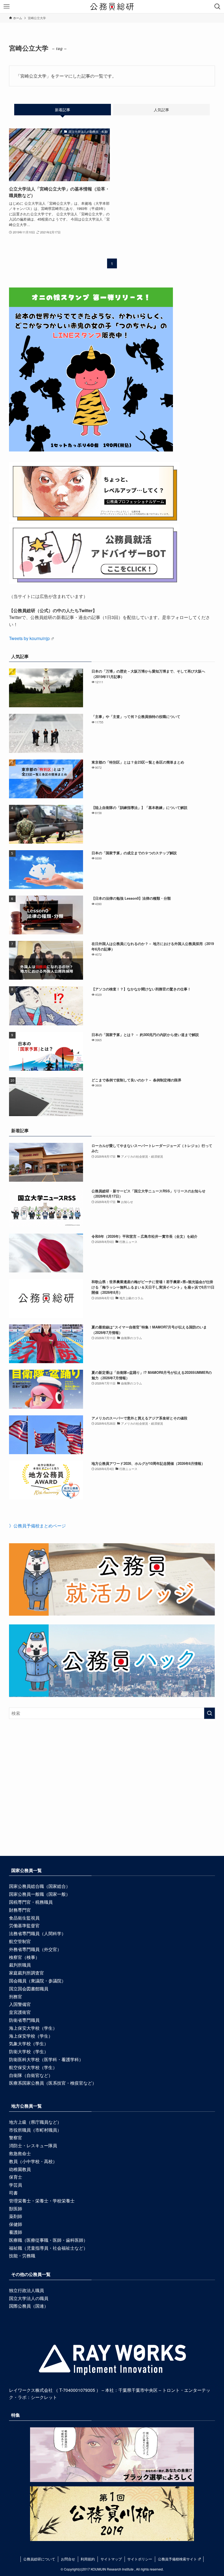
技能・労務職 (22, 2256)
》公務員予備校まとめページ (37, 1526)
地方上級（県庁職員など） (35, 2122)
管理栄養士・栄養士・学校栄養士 (42, 2201)
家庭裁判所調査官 (26, 1973)
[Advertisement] (112, 1797)
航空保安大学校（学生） (33, 2067)
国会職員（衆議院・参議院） (37, 1981)
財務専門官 (20, 1910)
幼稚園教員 (20, 2169)
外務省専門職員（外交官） (35, 1949)
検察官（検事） (24, 1957)
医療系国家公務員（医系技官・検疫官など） (53, 2083)
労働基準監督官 (24, 1925)
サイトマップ (111, 2559)
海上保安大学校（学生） (33, 2028)
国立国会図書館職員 (29, 1989)
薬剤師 (16, 2216)
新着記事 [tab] (63, 110)
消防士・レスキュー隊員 (33, 2145)
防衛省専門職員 (24, 2020)
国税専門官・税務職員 (31, 1902)
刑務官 (16, 1996)
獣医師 (16, 2209)
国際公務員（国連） (29, 2306)
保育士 (16, 2177)
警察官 (16, 2138)
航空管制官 (20, 1941)
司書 (13, 2193)
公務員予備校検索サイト (177, 2559)
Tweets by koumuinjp (29, 638)
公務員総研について (39, 2559)
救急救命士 (20, 2153)
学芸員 (16, 2185)
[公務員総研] (112, 7)
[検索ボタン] (217, 7)
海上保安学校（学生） (31, 2036)
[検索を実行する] (210, 1713)
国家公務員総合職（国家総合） (40, 1886)
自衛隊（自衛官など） (31, 2075)
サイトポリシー (140, 2559)
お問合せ (68, 2559)
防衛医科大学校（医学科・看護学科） (46, 2059)
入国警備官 (20, 2004)
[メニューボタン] (7, 7)
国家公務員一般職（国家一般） (40, 1894)
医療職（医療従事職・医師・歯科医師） (48, 2240)
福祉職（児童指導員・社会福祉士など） (48, 2248)
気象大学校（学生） (29, 2044)
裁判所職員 (20, 1965)
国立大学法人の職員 (29, 2298)
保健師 (16, 2224)
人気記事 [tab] (161, 110)
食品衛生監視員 (24, 1918)
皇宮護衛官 (20, 2012)
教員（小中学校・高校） (33, 2161)
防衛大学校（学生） (29, 2051)
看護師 (16, 2232)
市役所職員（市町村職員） (35, 2130)
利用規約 (88, 2559)
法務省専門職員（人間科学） (37, 1933)
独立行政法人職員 (26, 2290)
